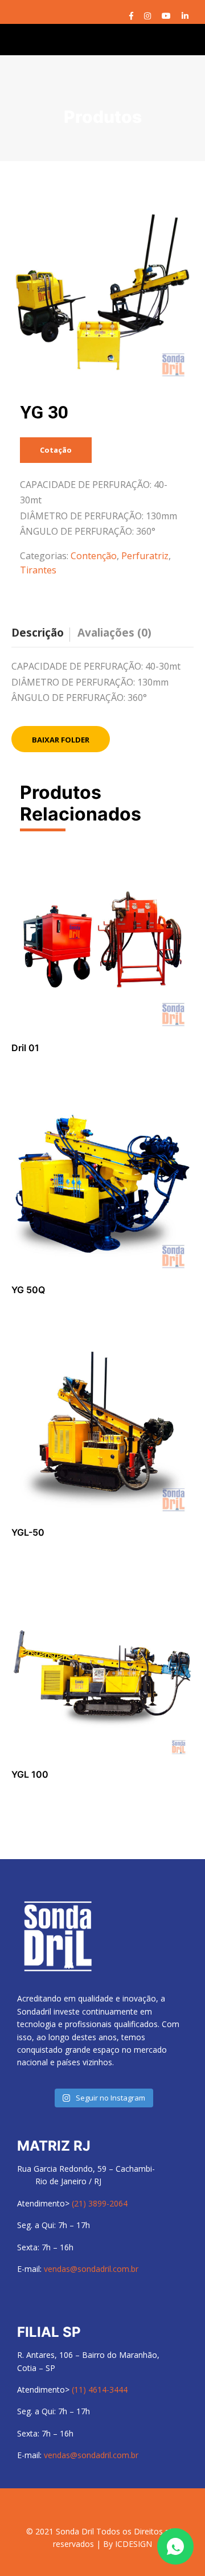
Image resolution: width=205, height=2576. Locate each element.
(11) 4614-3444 (100, 2390)
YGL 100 (30, 1774)
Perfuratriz (145, 556)
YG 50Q (28, 1290)
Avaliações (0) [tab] (114, 633)
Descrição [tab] (38, 633)
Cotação (56, 450)
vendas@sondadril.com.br (91, 2269)
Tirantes (38, 570)
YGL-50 (28, 1532)
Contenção (94, 556)
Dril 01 (25, 1048)
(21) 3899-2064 (100, 2203)
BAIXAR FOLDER (61, 740)
